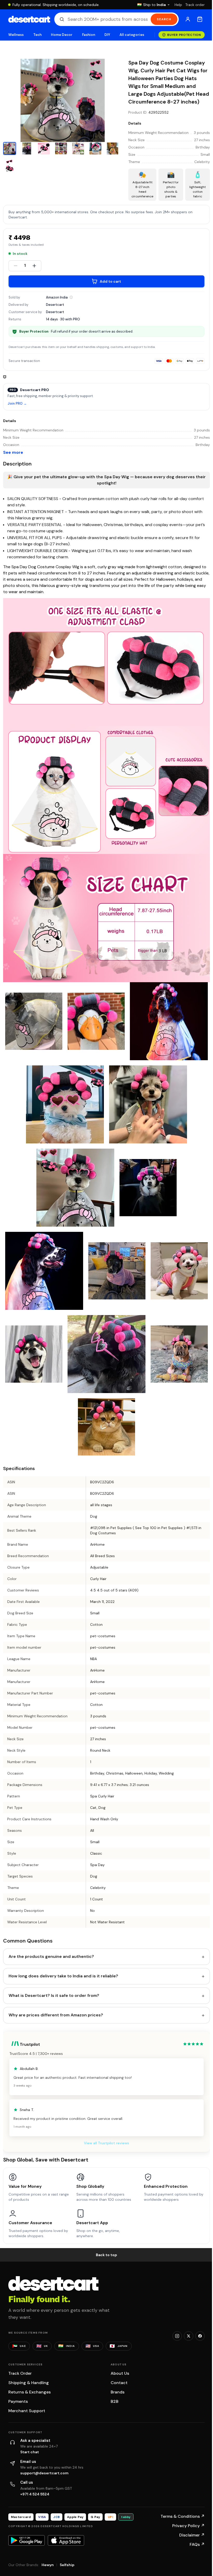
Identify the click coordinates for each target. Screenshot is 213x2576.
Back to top (106, 2255)
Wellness (16, 35)
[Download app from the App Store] (66, 2540)
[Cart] (200, 19)
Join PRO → (17, 404)
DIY (107, 35)
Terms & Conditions (183, 2516)
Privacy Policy (188, 2526)
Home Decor (62, 35)
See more (13, 452)
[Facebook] (200, 2336)
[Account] (188, 19)
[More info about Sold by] (71, 297)
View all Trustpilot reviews (106, 2143)
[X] (189, 2336)
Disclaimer (192, 2535)
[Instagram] (177, 2336)
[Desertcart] (29, 19)
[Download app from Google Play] (26, 2540)
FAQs (197, 2544)
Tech (37, 35)
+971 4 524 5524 (35, 2494)
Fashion (89, 35)
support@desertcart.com (44, 2473)
